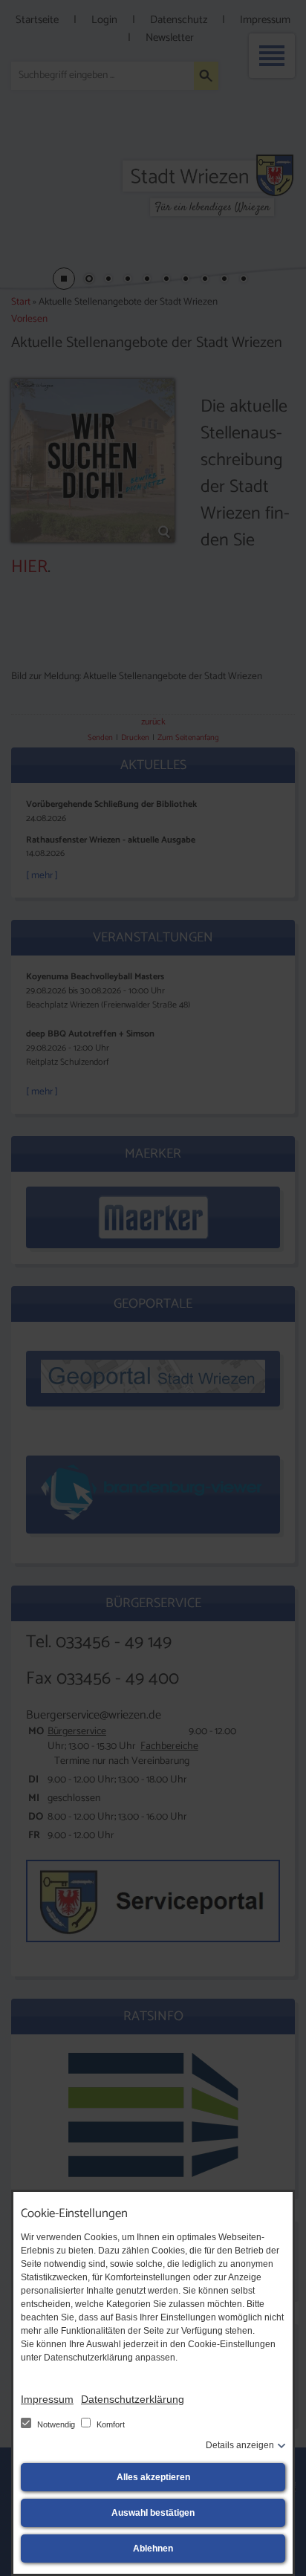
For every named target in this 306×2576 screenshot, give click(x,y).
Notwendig (56, 2424)
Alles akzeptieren (153, 2477)
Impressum (47, 2399)
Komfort (110, 2424)
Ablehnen (153, 2549)
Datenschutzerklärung (133, 2399)
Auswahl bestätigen (153, 2513)
